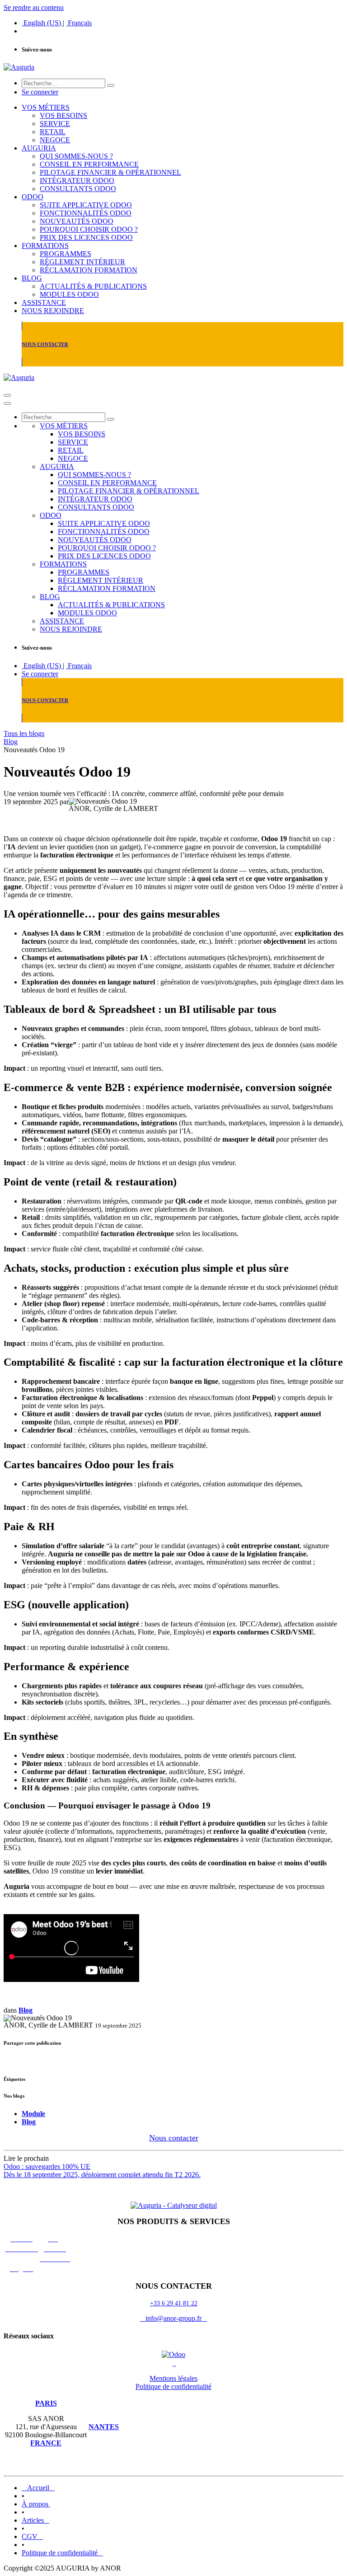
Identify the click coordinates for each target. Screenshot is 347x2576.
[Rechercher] (111, 85)
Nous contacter (174, 2138)
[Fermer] (7, 403)
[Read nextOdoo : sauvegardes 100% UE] (173, 2190)
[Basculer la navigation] (7, 395)
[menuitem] (42, 23)
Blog (11, 742)
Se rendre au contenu (34, 7)
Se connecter (40, 92)
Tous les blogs (24, 733)
